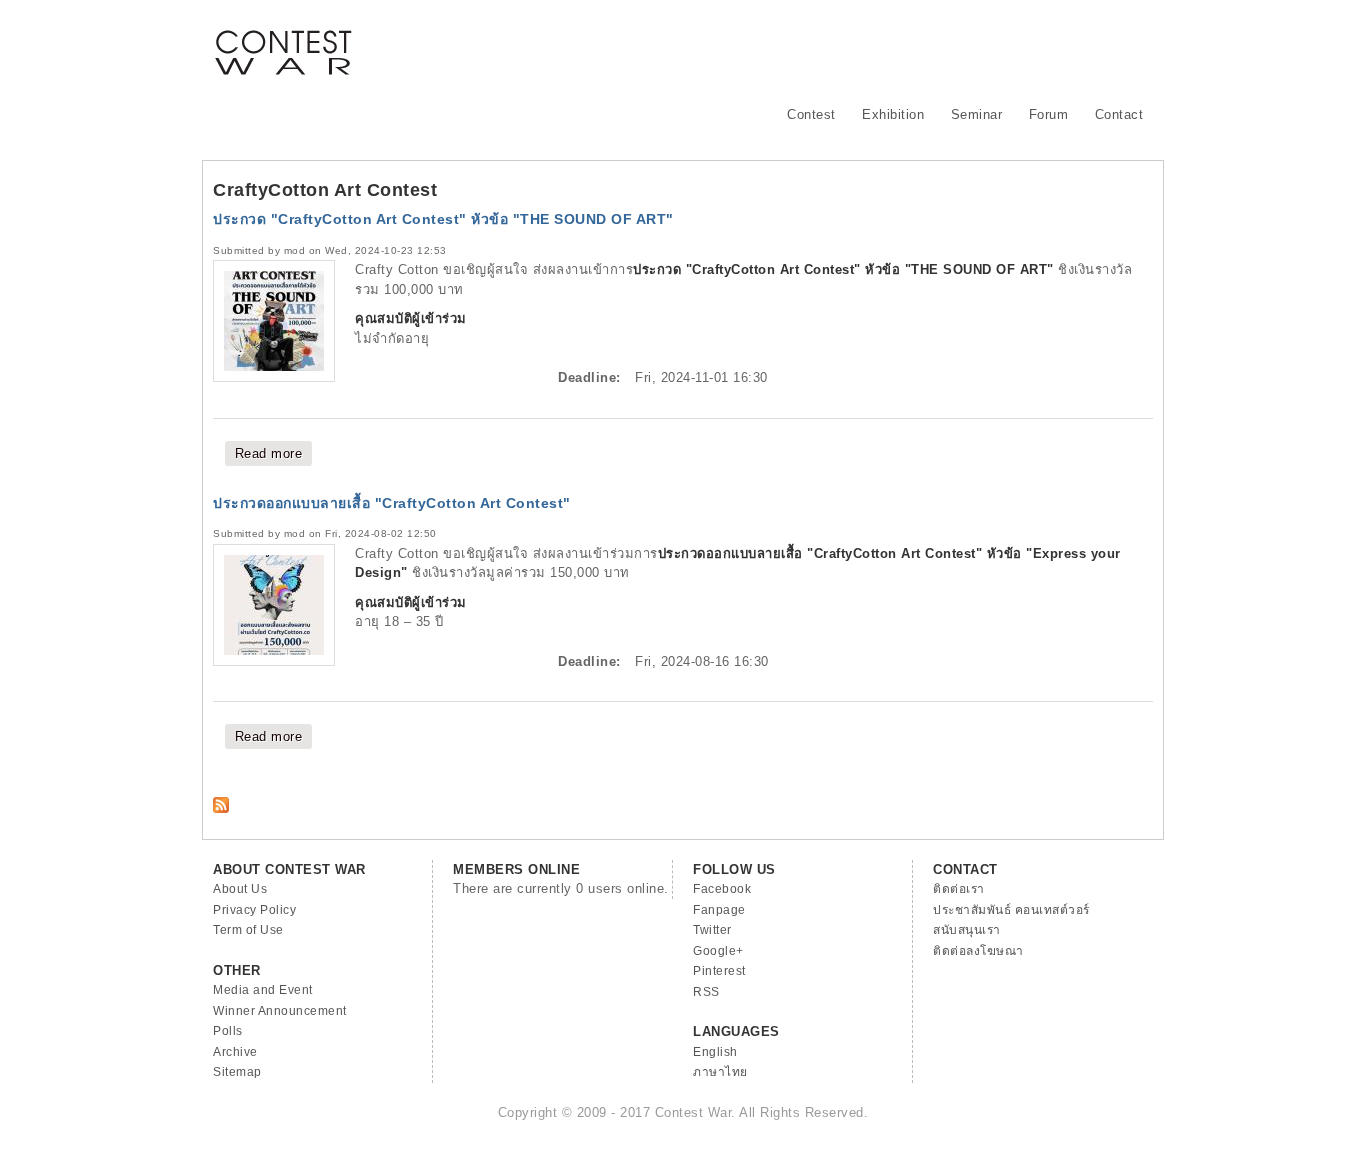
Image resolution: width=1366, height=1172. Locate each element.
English (715, 1052)
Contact (1119, 114)
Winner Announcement (280, 1011)
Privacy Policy (254, 910)
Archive (235, 1052)
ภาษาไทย (720, 1072)
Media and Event (263, 990)
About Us (240, 889)
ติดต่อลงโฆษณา (978, 951)
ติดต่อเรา (959, 889)
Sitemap (237, 1072)
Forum (1049, 114)
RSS (706, 992)
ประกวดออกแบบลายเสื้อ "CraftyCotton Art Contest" (392, 503)
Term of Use (248, 930)
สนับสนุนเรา (967, 930)
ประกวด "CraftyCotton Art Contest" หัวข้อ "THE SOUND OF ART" (443, 219)
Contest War (283, 40)
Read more (274, 453)
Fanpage (719, 910)
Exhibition (893, 114)
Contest (811, 114)
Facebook (722, 889)
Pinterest (719, 971)
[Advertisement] (789, 45)
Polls (228, 1031)
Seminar (977, 114)
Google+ (718, 951)
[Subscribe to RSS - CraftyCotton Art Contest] (221, 808)
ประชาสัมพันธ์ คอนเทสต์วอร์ (1011, 910)
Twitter (712, 930)
